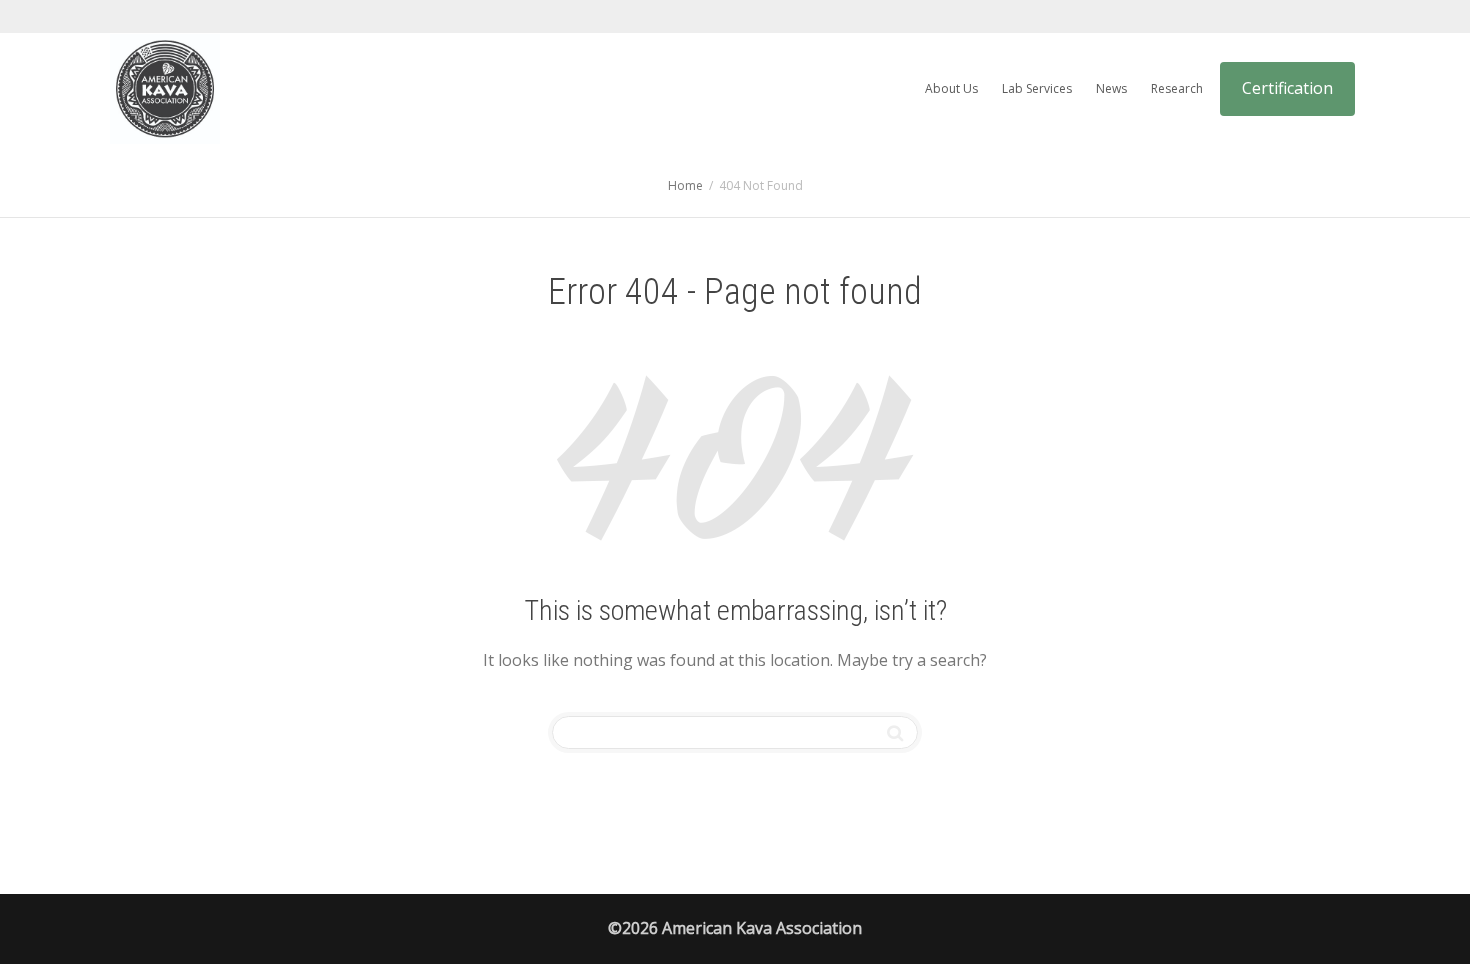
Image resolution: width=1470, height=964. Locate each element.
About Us (951, 88)
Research (1177, 88)
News (1111, 88)
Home (685, 185)
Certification (1287, 88)
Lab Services (1037, 88)
